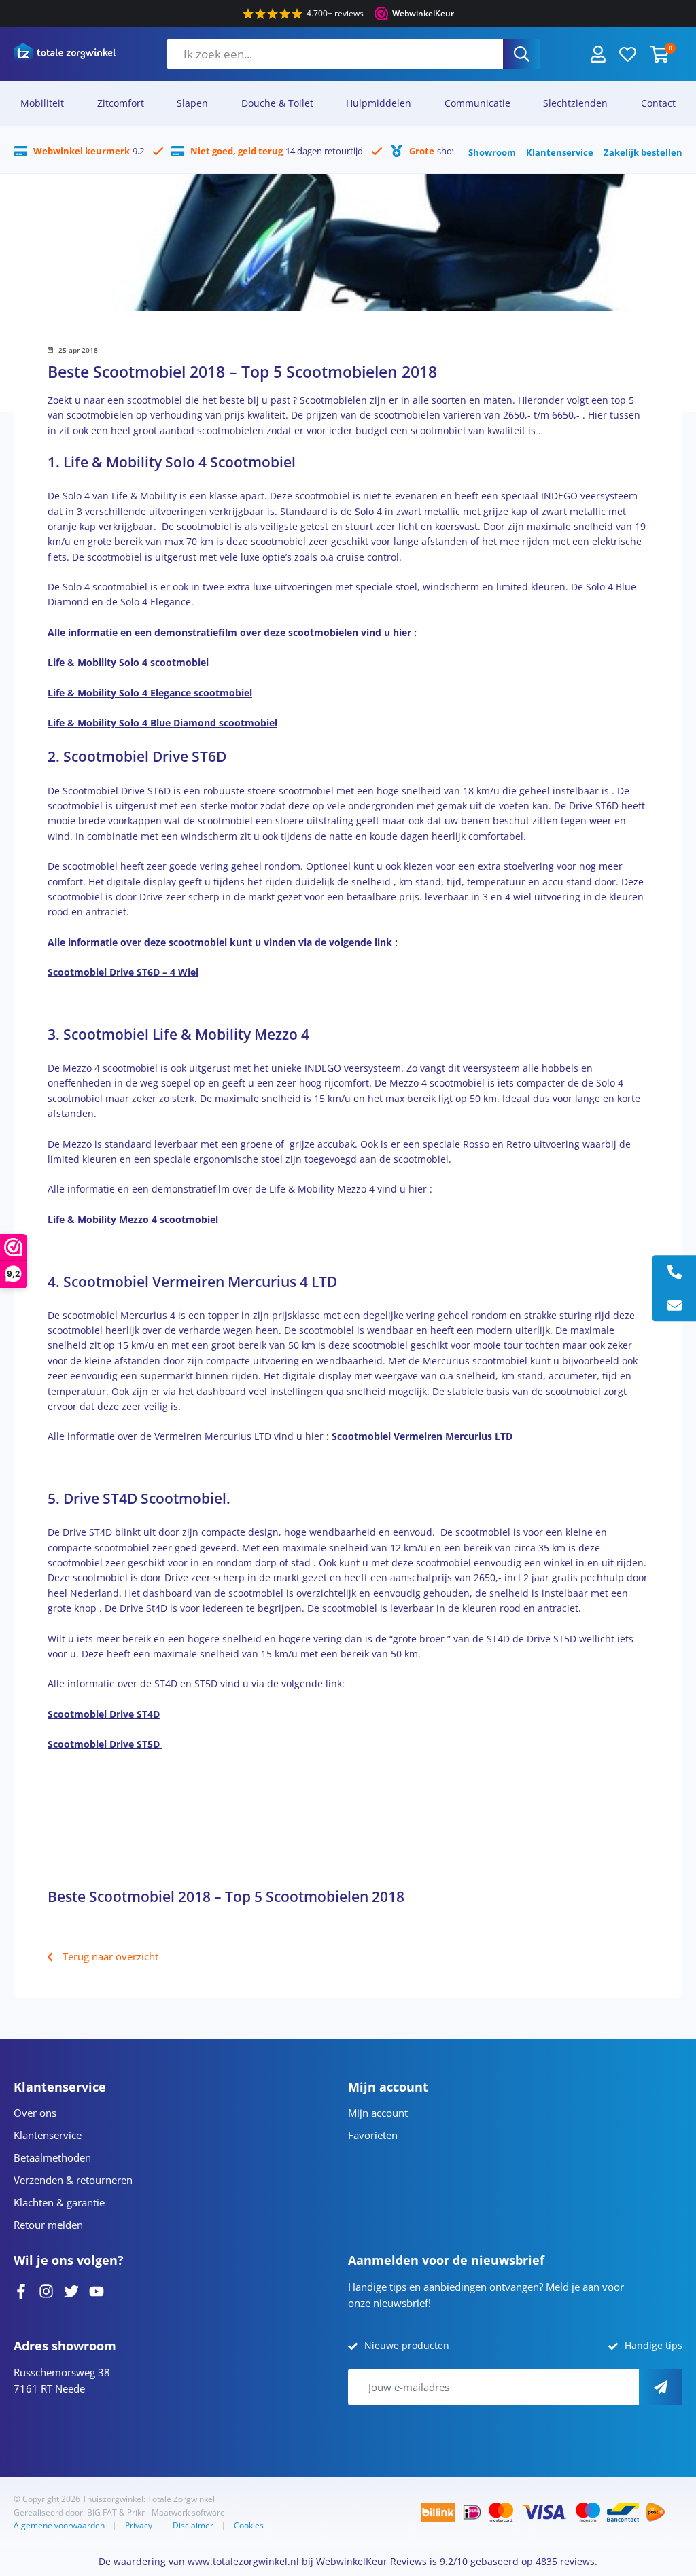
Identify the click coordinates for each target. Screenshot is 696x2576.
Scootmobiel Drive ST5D (105, 1744)
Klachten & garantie (59, 2202)
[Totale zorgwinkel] (65, 54)
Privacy (139, 2525)
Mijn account (378, 2113)
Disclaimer (193, 2525)
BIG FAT (102, 2512)
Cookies (249, 2525)
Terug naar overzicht (110, 1956)
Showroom (492, 152)
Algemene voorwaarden (59, 2525)
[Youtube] (97, 2290)
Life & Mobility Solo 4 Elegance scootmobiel (150, 693)
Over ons (35, 2113)
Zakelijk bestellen (643, 152)
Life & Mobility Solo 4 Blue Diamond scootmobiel (162, 723)
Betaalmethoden (52, 2157)
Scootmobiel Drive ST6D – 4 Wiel (123, 972)
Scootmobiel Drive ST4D (104, 1714)
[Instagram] (46, 2290)
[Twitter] (71, 2290)
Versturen (661, 2387)
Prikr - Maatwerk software (176, 2512)
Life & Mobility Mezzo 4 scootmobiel (133, 1219)
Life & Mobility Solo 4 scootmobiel (128, 662)
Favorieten (373, 2135)
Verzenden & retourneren (73, 2180)
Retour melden (48, 2225)
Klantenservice (560, 152)
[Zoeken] (522, 54)
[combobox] (335, 54)
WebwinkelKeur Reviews (371, 2561)
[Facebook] (21, 2290)
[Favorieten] (628, 53)
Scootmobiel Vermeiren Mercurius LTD (422, 1436)
